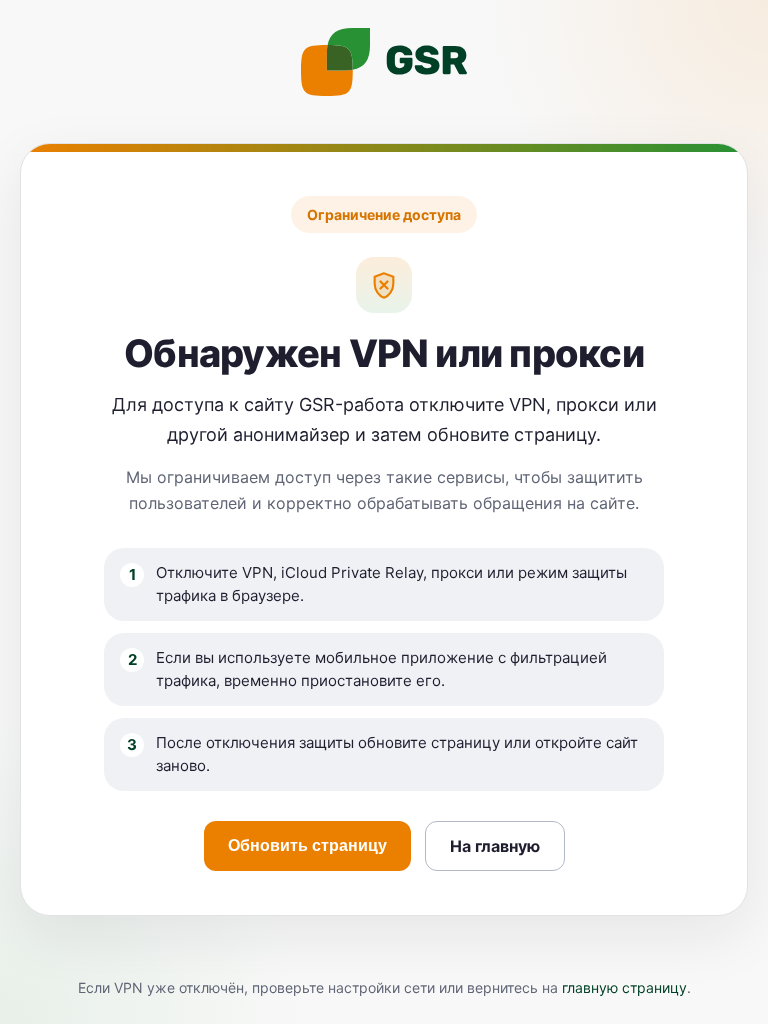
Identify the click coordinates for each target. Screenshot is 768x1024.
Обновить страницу (307, 845)
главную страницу (624, 987)
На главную (495, 846)
